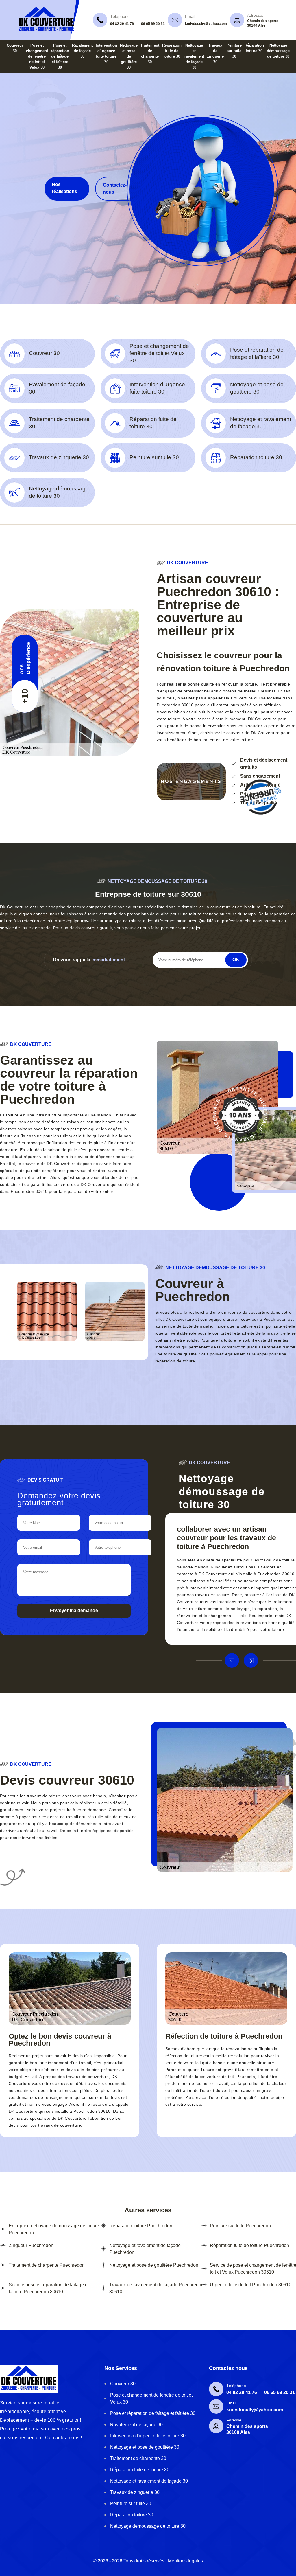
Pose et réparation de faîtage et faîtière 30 (60, 56)
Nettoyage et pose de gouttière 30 (129, 56)
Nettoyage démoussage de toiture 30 (278, 51)
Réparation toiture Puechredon (141, 2226)
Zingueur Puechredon (31, 2245)
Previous (232, 1660)
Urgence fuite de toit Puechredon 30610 (251, 2285)
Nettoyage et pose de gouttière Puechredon (154, 2265)
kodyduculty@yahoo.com (206, 24)
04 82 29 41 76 (122, 24)
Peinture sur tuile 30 (234, 51)
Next (251, 1660)
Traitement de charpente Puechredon (47, 2265)
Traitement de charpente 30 (138, 2458)
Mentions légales (185, 2561)
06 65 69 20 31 (153, 24)
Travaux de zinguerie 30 (135, 2492)
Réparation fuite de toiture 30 (172, 51)
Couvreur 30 (123, 2384)
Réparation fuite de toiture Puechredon (249, 2245)
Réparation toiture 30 (132, 2515)
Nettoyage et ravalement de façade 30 (194, 56)
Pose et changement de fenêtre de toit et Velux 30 (37, 56)
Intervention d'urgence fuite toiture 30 (148, 2436)
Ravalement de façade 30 (82, 51)
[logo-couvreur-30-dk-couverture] (47, 30)
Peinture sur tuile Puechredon (240, 2226)
